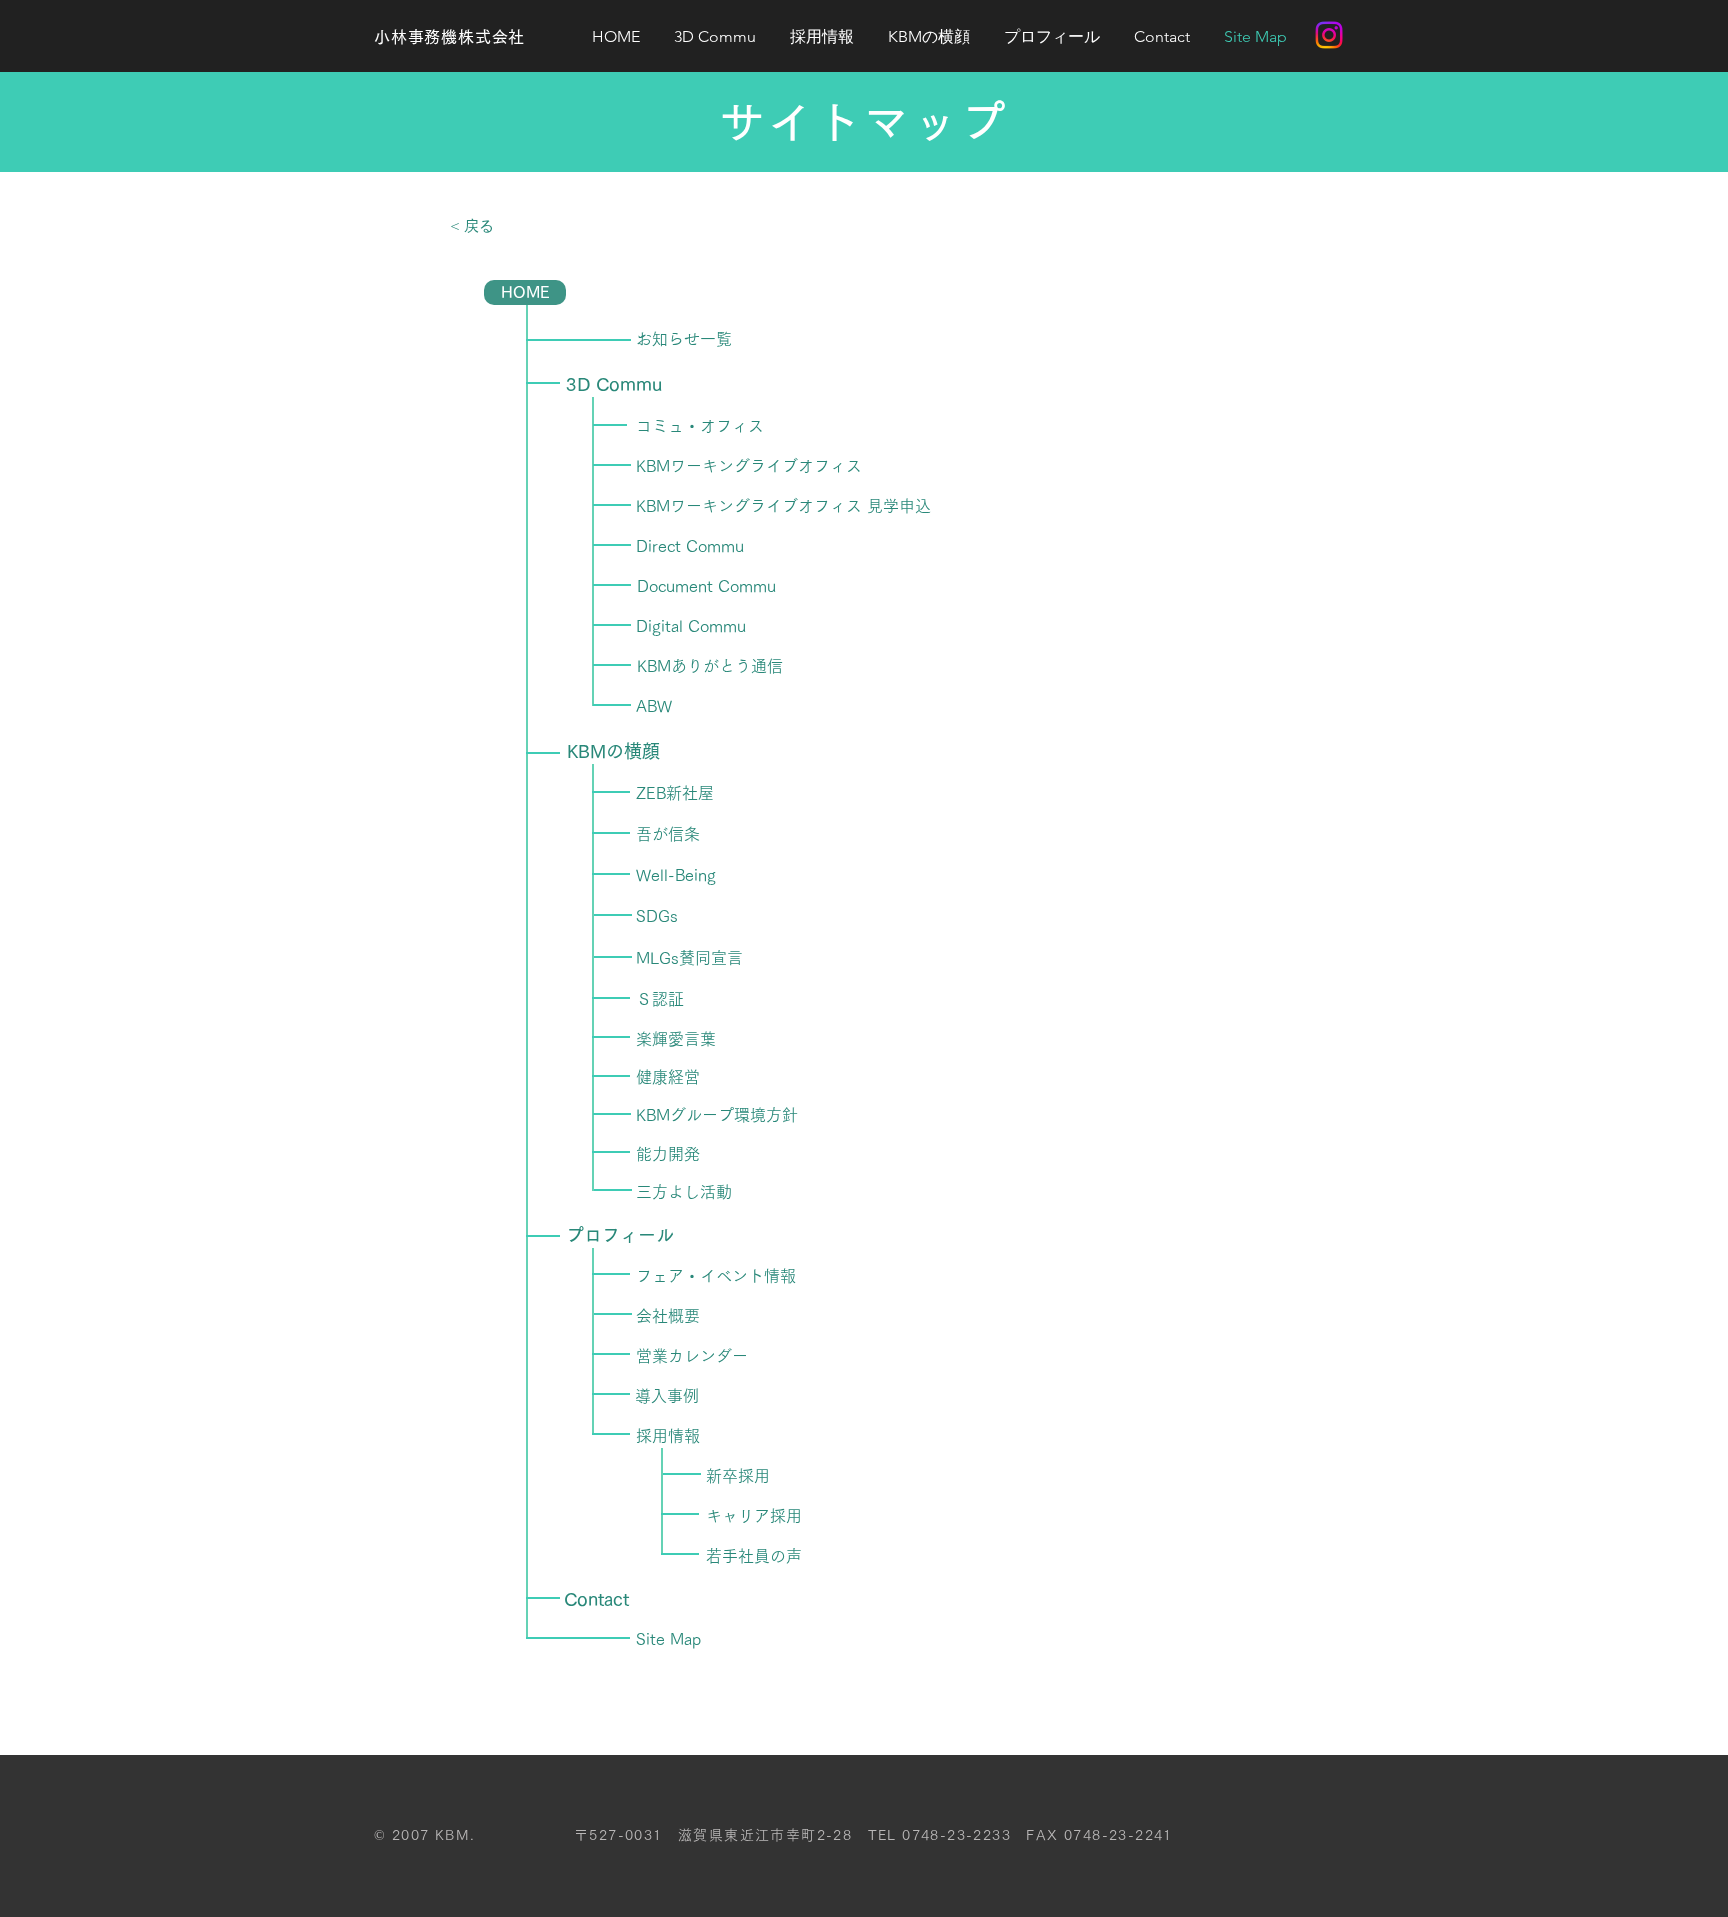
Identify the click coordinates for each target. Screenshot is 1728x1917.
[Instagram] (1329, 35)
